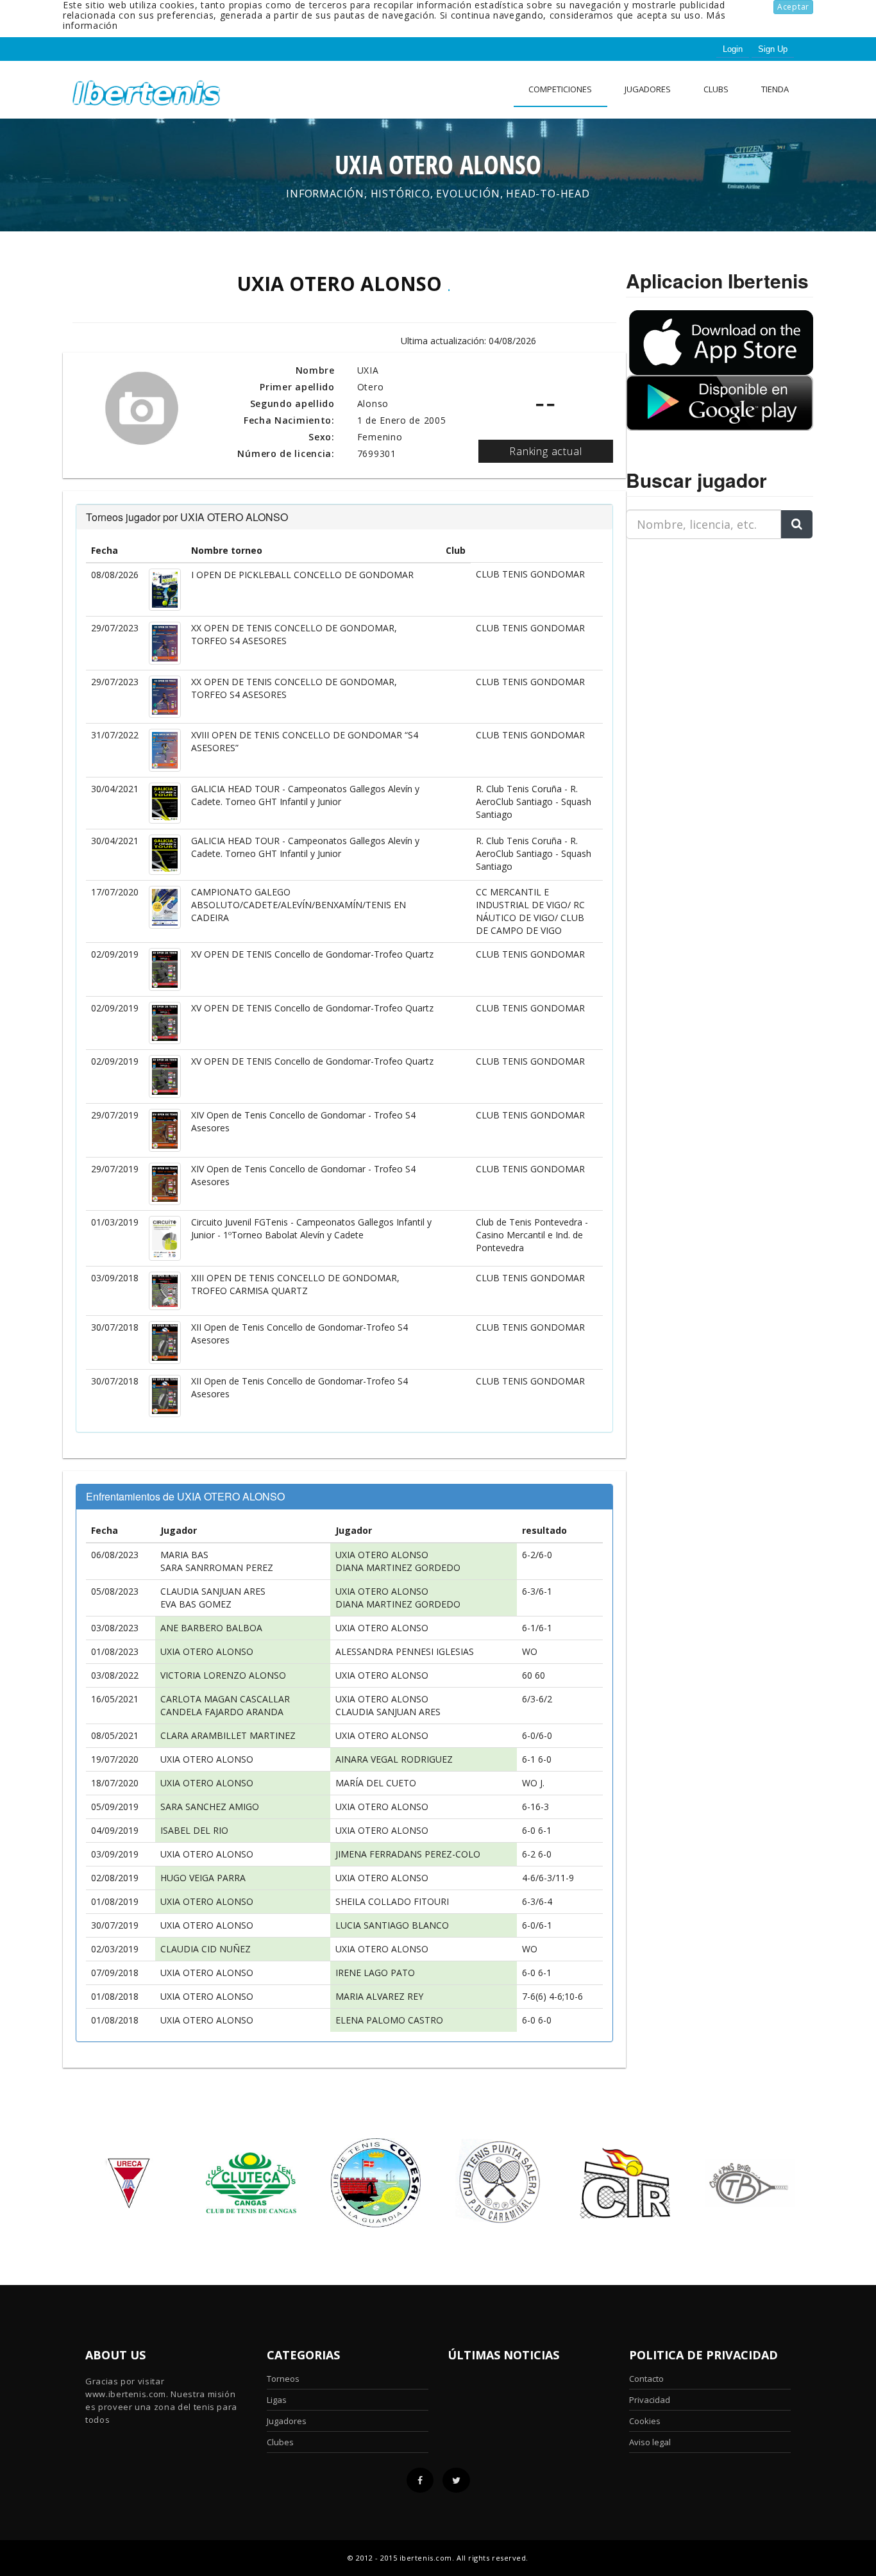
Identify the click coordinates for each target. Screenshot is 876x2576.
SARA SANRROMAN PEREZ (217, 1567)
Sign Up (773, 49)
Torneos (283, 2379)
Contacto (646, 2379)
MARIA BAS (184, 1555)
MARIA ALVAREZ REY (379, 1996)
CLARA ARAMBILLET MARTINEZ (228, 1735)
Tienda (775, 89)
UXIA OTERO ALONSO (382, 1555)
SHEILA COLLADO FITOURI (392, 1901)
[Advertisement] (706, 629)
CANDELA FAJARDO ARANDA (222, 1712)
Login (733, 49)
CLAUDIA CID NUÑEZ (206, 1949)
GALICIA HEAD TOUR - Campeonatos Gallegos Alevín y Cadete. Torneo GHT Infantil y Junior (305, 795)
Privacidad (650, 2400)
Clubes (280, 2442)
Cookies (645, 2421)
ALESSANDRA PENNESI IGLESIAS (405, 1651)
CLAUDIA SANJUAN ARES (213, 1591)
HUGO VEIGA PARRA (203, 1878)
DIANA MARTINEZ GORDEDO (398, 1567)
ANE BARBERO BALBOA (211, 1628)
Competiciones (560, 89)
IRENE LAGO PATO (375, 1973)
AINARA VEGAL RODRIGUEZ (394, 1759)
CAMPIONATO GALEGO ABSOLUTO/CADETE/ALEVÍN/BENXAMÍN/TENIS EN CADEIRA (299, 905)
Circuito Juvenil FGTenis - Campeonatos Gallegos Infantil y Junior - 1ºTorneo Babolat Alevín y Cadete (311, 1228)
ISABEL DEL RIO (194, 1830)
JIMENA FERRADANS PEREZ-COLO (408, 1854)
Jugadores (648, 89)
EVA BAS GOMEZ (196, 1604)
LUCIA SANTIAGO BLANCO (392, 1925)
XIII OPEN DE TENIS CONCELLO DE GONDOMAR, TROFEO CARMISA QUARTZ (295, 1284)
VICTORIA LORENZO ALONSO (223, 1675)
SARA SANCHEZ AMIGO (210, 1807)
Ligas (277, 2400)
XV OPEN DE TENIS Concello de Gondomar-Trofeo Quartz (312, 954)
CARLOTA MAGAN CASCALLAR (225, 1699)
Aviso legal (650, 2442)
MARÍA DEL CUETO (376, 1783)
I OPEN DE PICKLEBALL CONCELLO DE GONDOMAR (302, 575)
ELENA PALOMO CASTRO (389, 2020)
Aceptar (793, 7)
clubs (716, 89)
